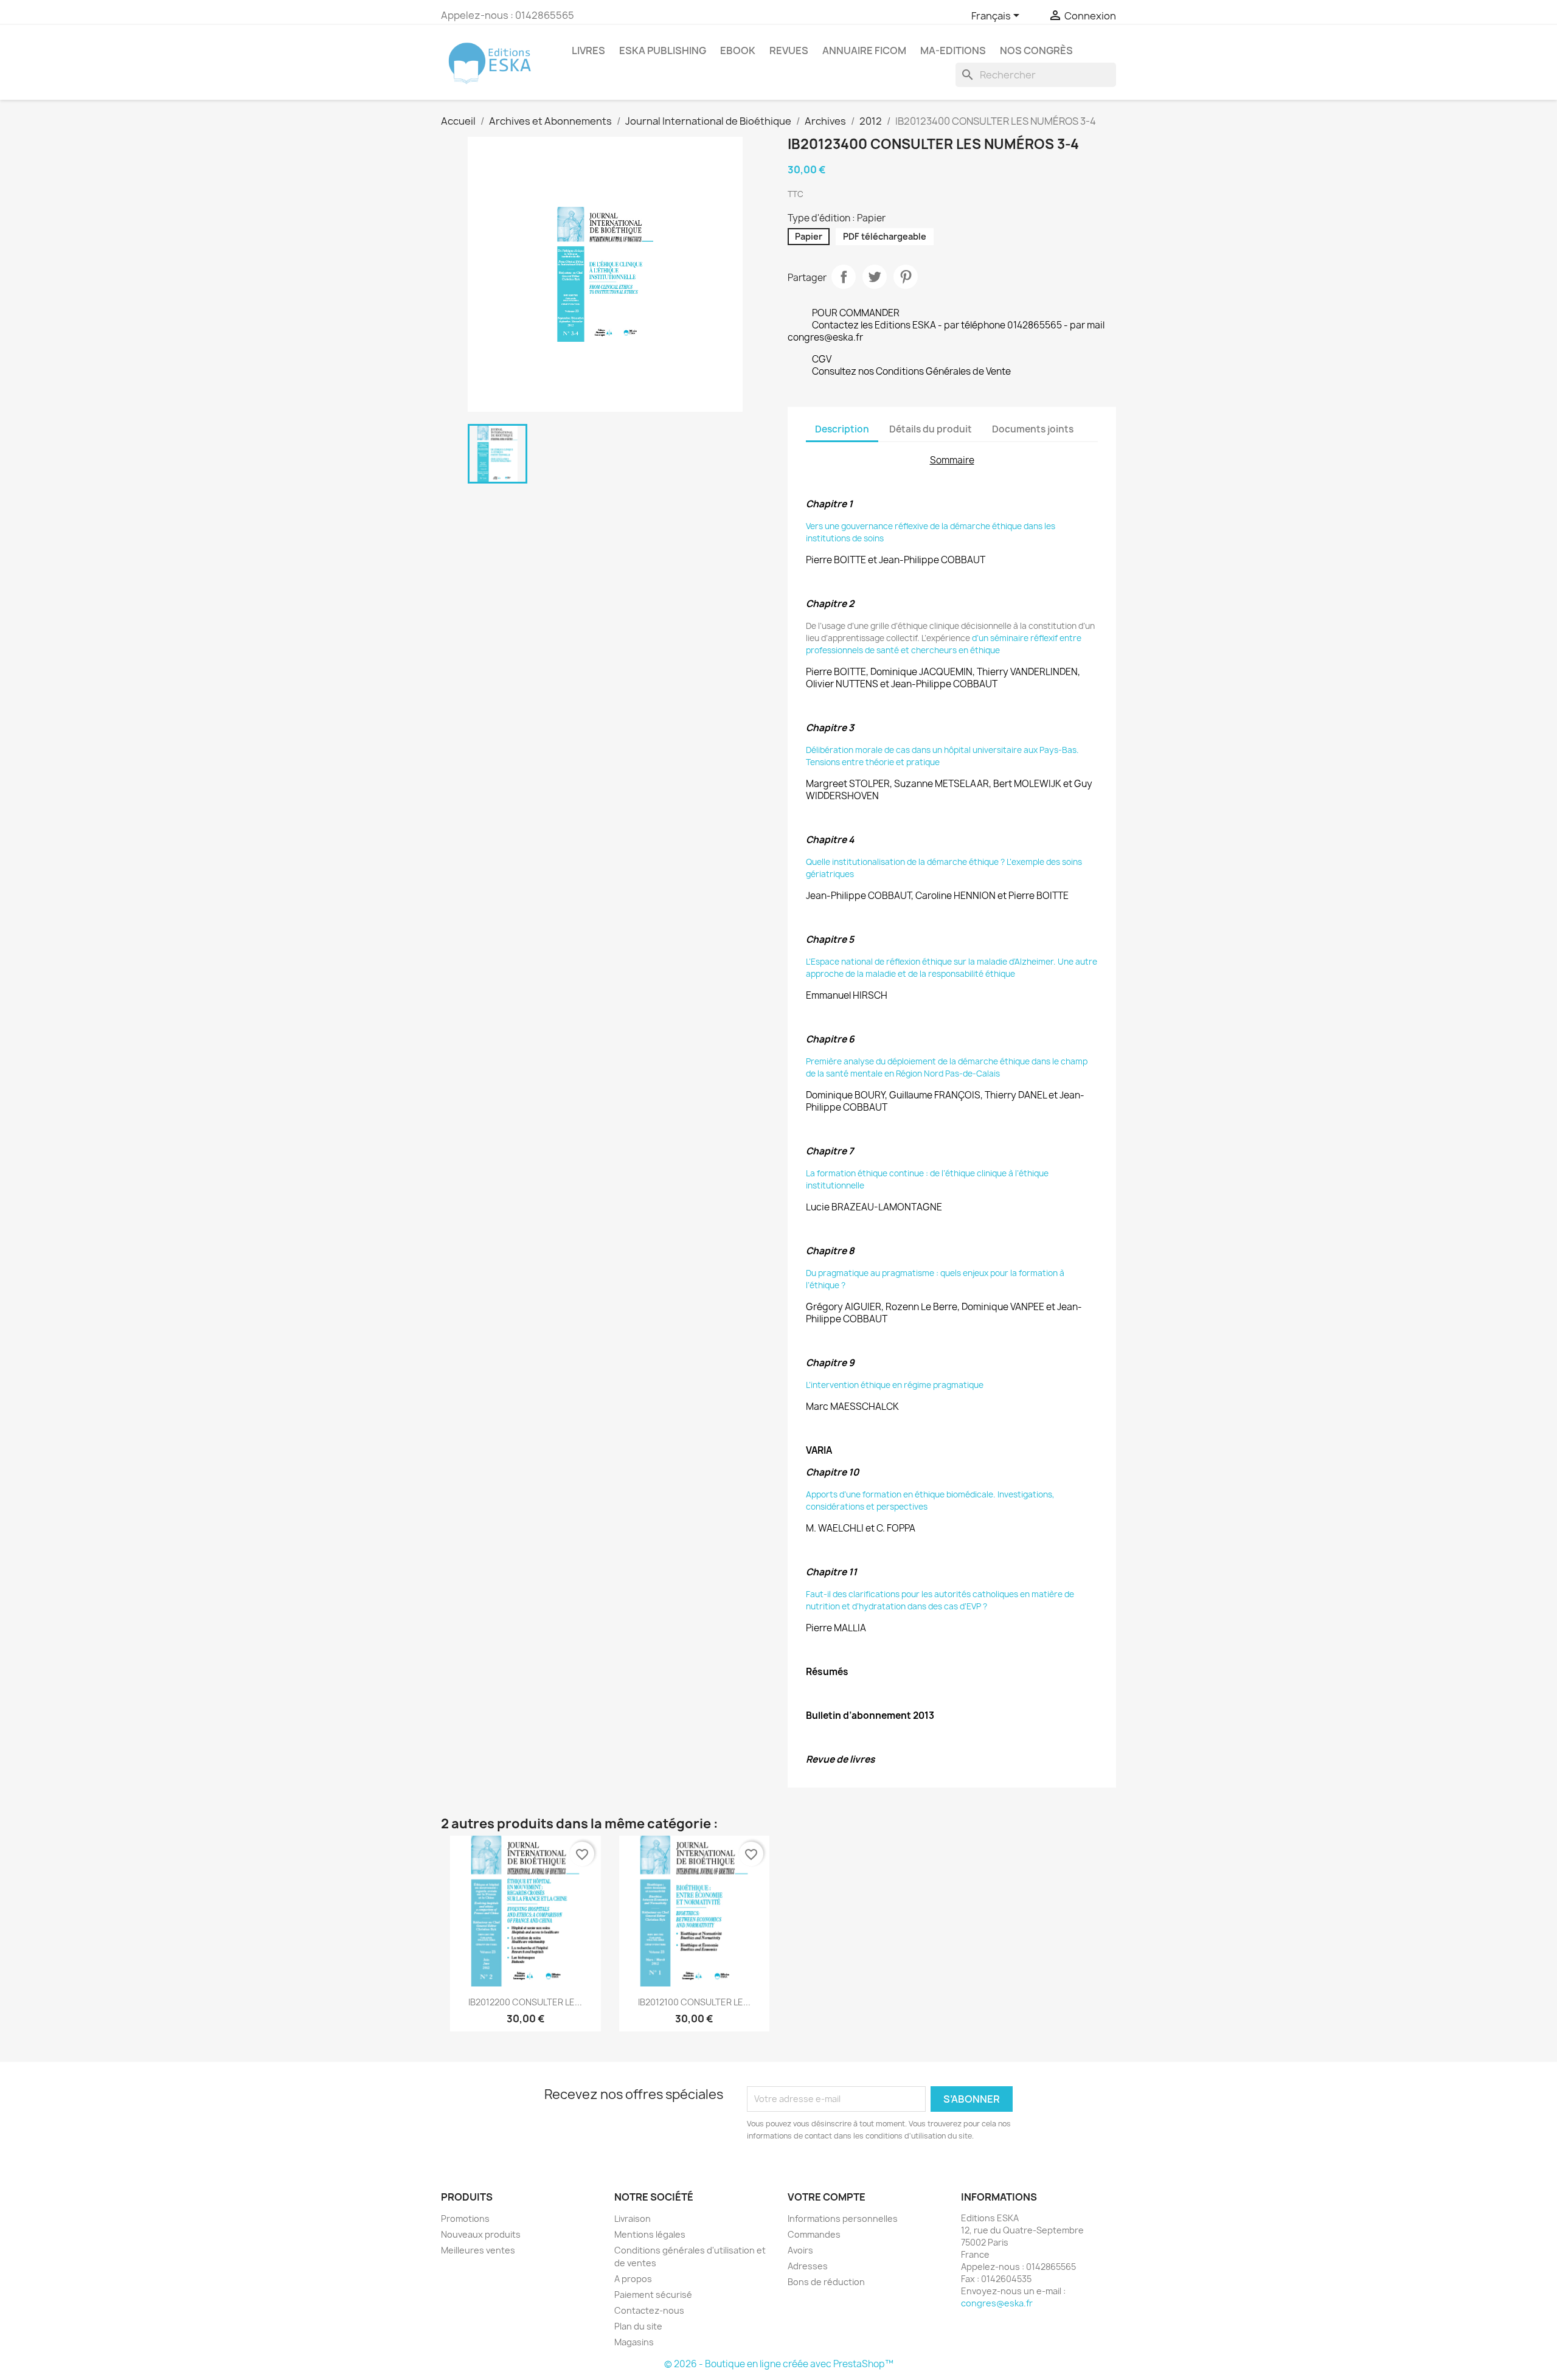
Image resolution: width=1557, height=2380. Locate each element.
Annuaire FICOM (864, 50)
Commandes (814, 2234)
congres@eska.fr (997, 2303)
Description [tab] (842, 429)
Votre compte (827, 2197)
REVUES (789, 50)
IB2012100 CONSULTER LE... (694, 2002)
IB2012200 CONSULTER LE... (525, 2002)
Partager (844, 277)
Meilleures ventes (478, 2250)
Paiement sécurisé (653, 2295)
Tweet (875, 277)
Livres (588, 50)
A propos (633, 2279)
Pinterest (906, 277)
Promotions (465, 2219)
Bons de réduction (826, 2282)
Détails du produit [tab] (931, 429)
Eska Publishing (663, 50)
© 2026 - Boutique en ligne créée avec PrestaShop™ (779, 2364)
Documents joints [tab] (1033, 429)
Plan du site (638, 2326)
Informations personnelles (843, 2219)
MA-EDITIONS (953, 50)
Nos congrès (1036, 50)
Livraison (633, 2219)
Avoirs (800, 2250)
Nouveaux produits (481, 2234)
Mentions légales (650, 2234)
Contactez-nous (649, 2310)
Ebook (738, 50)
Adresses (808, 2266)
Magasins (634, 2342)
